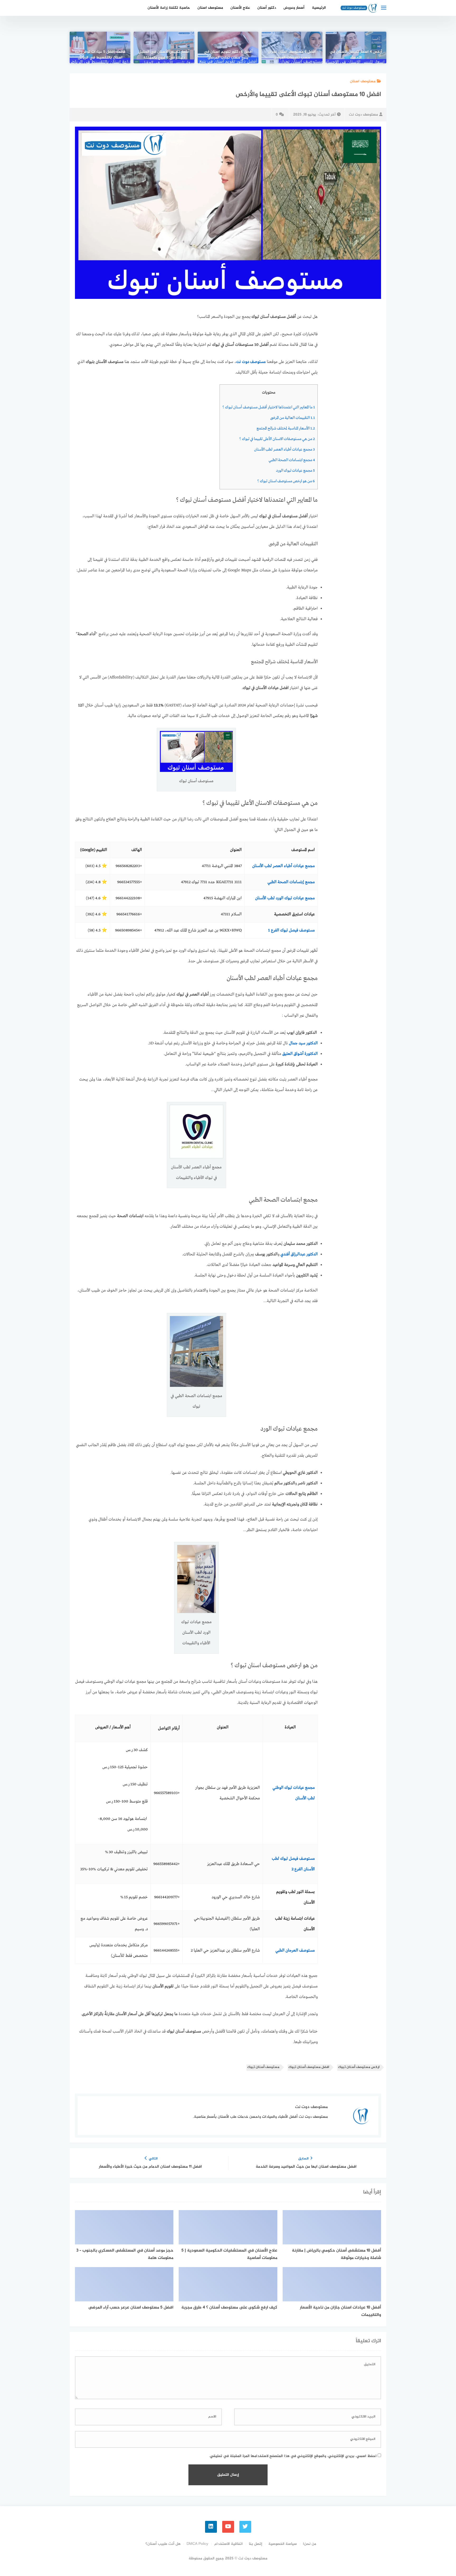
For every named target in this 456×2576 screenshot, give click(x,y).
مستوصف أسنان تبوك (263, 2067)
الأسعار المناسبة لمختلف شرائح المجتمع (286, 428)
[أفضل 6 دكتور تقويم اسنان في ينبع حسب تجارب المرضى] (228, 47)
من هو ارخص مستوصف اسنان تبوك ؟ (286, 481)
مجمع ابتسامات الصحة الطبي (292, 460)
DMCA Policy (197, 2544)
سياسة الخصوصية (283, 2544)
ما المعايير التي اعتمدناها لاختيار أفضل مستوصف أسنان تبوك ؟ (269, 407)
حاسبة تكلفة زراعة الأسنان (169, 8)
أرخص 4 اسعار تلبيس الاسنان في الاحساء (356, 55)
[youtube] (228, 2527)
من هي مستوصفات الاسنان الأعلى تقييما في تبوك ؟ (277, 439)
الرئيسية (319, 8)
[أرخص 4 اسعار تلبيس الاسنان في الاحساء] (356, 47)
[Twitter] (245, 2527)
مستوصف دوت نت (363, 115)
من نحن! (310, 2544)
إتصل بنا (256, 2544)
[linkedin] (211, 2527)
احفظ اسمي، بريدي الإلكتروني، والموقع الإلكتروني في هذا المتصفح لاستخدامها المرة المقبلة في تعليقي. (293, 2456)
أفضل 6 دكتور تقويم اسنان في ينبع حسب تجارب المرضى (228, 55)
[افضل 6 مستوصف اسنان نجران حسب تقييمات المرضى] (292, 47)
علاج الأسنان (240, 8)
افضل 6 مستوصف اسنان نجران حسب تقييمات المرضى (292, 55)
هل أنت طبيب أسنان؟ (163, 2544)
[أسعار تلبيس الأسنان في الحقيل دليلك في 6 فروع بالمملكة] (164, 47)
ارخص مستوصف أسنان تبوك (359, 2067)
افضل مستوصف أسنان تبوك (309, 2067)
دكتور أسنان (267, 8)
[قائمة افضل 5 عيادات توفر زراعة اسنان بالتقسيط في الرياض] (100, 47)
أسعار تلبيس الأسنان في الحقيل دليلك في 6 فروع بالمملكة (164, 55)
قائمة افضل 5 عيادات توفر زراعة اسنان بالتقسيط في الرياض (100, 55)
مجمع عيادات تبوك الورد (295, 471)
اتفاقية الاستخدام (229, 2544)
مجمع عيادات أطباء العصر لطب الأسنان (284, 450)
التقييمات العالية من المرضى (293, 418)
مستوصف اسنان (210, 8)
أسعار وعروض (294, 8)
